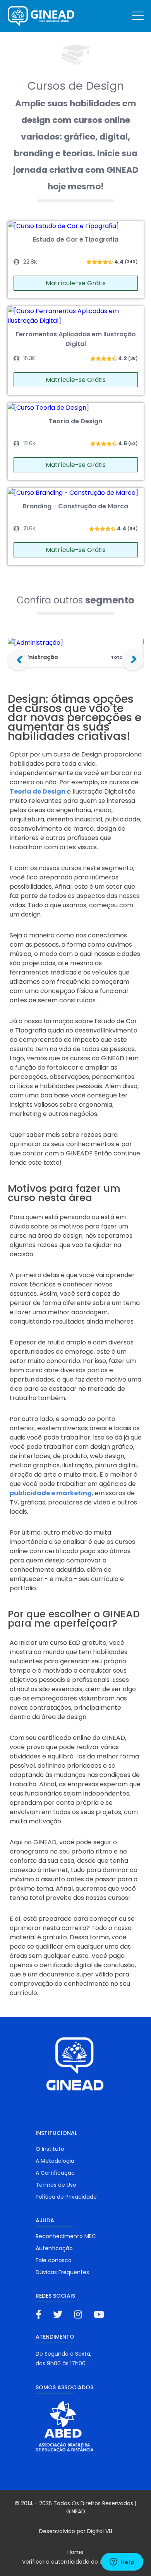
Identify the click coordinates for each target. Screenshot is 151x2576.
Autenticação (54, 2248)
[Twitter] (58, 2314)
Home (75, 2552)
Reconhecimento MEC (66, 2236)
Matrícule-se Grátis (76, 283)
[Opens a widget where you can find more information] (122, 2562)
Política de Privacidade (66, 2197)
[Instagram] (78, 2314)
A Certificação (55, 2173)
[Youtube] (99, 2314)
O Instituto (50, 2149)
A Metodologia (55, 2161)
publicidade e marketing (51, 1493)
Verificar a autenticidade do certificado (76, 2562)
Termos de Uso (56, 2185)
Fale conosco (54, 2260)
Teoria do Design (38, 791)
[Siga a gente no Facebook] (39, 2314)
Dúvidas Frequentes (62, 2272)
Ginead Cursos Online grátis (42, 16)
